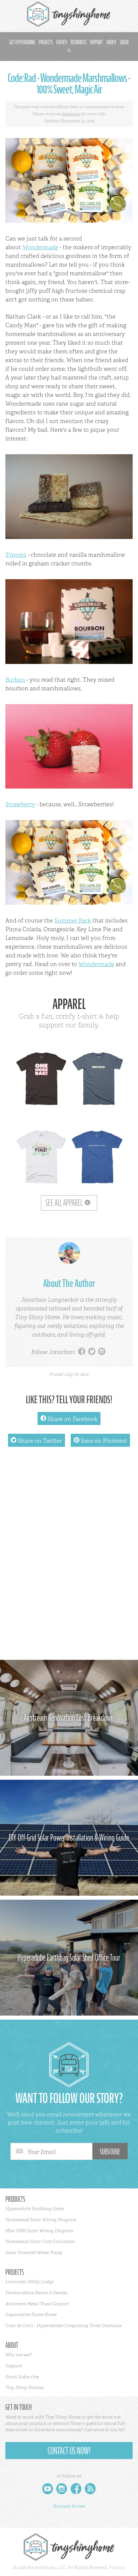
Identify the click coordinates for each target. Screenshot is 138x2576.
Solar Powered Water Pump (34, 2252)
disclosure (71, 114)
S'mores (16, 555)
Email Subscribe (22, 2377)
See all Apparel (64, 1203)
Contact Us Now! (69, 2451)
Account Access (69, 2506)
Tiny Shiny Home (69, 14)
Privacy (117, 2567)
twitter (92, 1352)
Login (124, 42)
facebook (82, 1352)
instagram (102, 1352)
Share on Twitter (36, 1441)
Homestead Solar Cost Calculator (40, 2241)
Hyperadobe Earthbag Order (35, 2209)
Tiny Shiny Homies (25, 2387)
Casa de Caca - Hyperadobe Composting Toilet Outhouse (63, 2325)
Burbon (15, 680)
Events (62, 42)
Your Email (42, 2152)
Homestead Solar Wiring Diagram (41, 2220)
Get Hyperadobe (22, 42)
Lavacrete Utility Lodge (29, 2282)
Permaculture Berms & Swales (36, 2293)
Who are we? (18, 2355)
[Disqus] (69, 1557)
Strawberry (20, 804)
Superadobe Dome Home (31, 2314)
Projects (46, 42)
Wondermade (40, 247)
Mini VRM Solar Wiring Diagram (39, 2231)
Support (96, 42)
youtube (48, 2490)
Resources (79, 42)
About (111, 42)
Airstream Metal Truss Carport (37, 2304)
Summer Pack (73, 921)
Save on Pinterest (100, 1441)
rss (90, 2490)
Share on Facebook (69, 1419)
